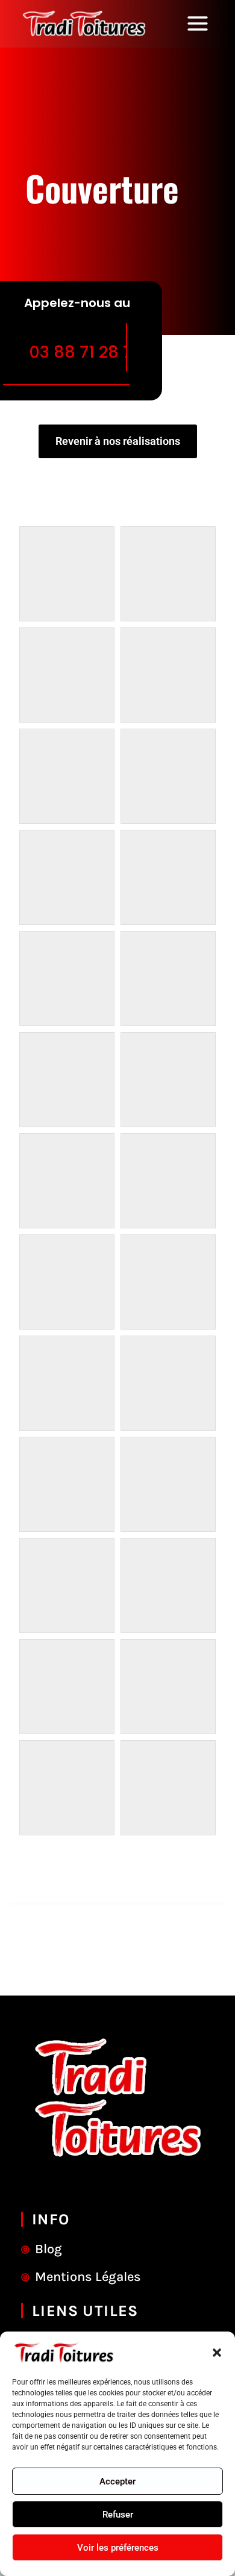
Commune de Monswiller (117, 1868)
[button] (217, 2353)
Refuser (118, 2515)
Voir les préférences (118, 2548)
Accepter (117, 2481)
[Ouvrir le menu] (202, 24)
